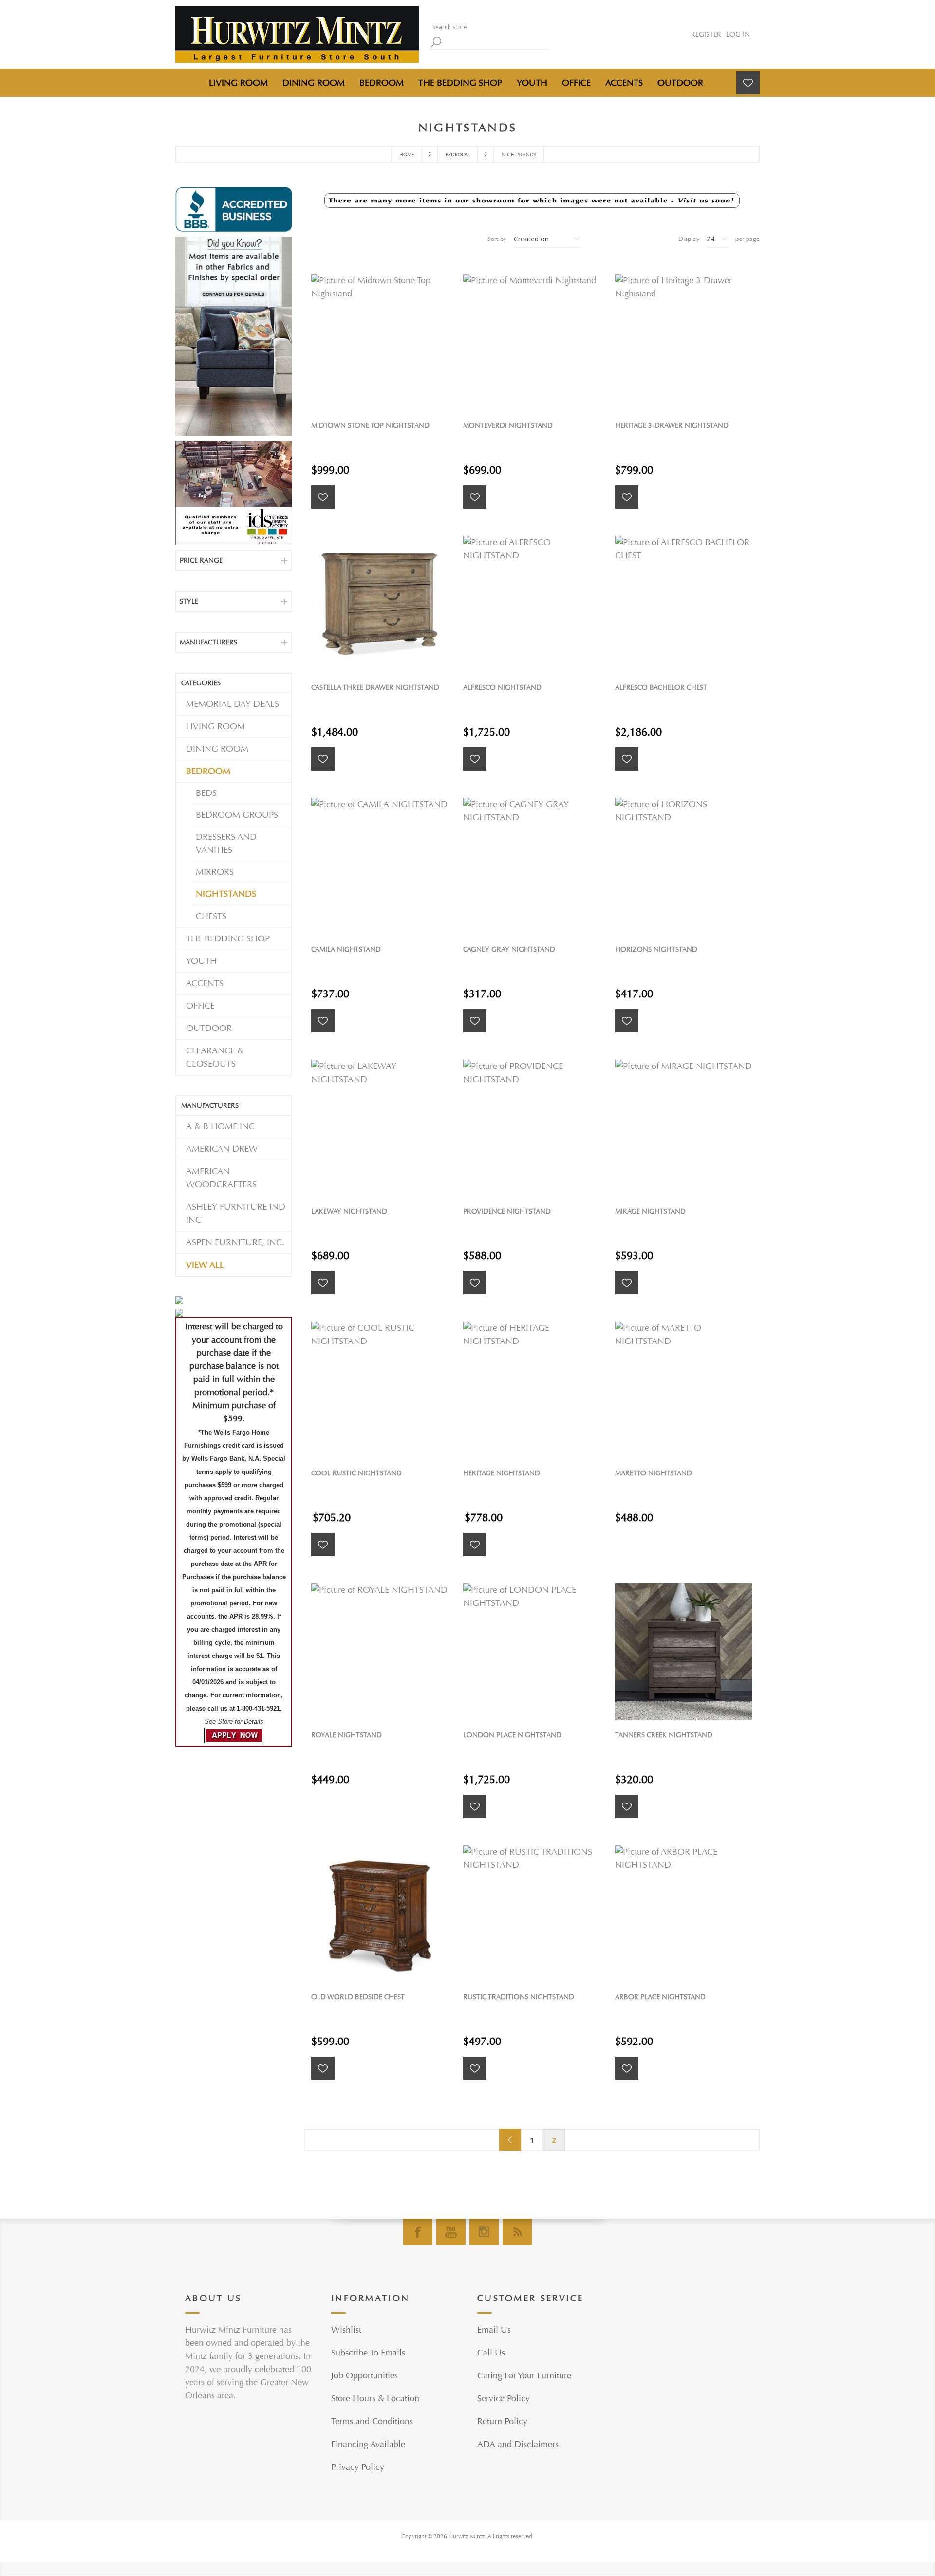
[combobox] (487, 27)
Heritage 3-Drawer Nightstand (672, 426)
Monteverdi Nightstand (508, 426)
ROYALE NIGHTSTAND (346, 1735)
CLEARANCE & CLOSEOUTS (215, 1057)
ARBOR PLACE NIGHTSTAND (660, 1997)
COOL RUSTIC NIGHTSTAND (356, 1473)
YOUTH (201, 961)
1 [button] (532, 2140)
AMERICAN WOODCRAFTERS (221, 1178)
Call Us (491, 2353)
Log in (738, 34)
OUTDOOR (209, 1028)
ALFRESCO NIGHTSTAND (502, 688)
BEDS (206, 793)
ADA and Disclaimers (518, 2444)
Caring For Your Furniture (524, 2376)
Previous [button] (510, 2140)
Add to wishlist (323, 497)
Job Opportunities (365, 2376)
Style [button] (189, 601)
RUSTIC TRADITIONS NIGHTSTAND (519, 1997)
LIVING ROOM (215, 727)
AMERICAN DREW (222, 1149)
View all (205, 1265)
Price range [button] (201, 561)
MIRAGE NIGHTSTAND (650, 1211)
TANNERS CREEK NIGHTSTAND (664, 1735)
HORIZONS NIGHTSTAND (656, 949)
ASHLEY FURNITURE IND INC (236, 1214)
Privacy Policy (358, 2467)
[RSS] (517, 2232)
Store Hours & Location (375, 2399)
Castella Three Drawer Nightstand (375, 688)
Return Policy (502, 2421)
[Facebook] (418, 2232)
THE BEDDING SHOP (228, 939)
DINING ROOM (217, 749)
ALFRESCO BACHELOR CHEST (661, 688)
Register (706, 34)
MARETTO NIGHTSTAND (654, 1473)
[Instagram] (484, 2232)
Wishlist (346, 2330)
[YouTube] (451, 2232)
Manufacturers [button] (208, 642)
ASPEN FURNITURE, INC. (235, 1242)
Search (436, 42)
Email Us (494, 2330)
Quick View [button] (385, 342)
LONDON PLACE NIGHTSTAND (512, 1735)
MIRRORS (215, 872)
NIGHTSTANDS (226, 894)
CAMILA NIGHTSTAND (346, 949)
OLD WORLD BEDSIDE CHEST (358, 1997)
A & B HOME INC (220, 1127)
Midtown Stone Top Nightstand (370, 426)
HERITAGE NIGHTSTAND (502, 1473)
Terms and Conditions (372, 2421)
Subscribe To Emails (368, 2353)
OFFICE (200, 1006)
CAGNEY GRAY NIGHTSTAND (509, 949)
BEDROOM (208, 771)
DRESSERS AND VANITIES (226, 844)
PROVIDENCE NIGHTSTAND (507, 1211)
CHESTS (211, 916)
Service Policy (504, 2399)
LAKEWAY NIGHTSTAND (349, 1211)
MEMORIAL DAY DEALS (233, 704)
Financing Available (368, 2444)
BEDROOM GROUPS (237, 815)
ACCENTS (205, 984)
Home (407, 155)
